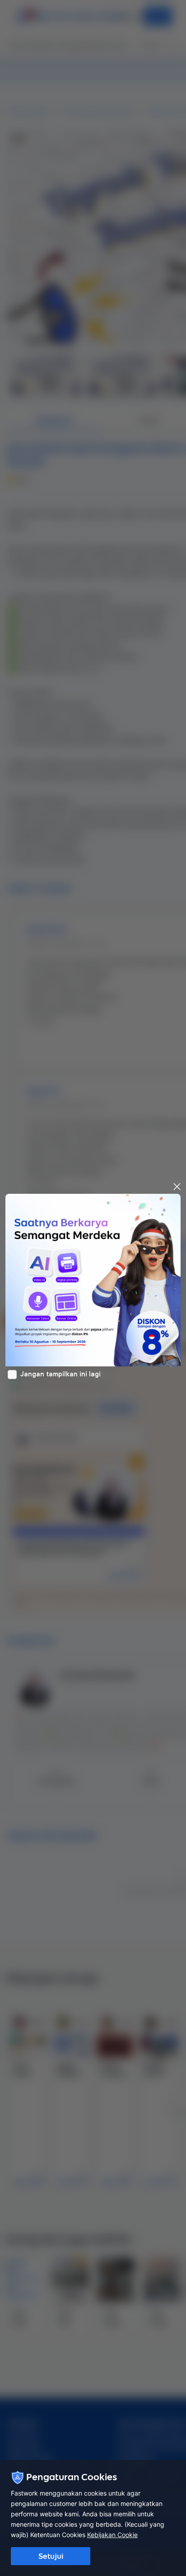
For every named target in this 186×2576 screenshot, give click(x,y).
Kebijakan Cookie (112, 2535)
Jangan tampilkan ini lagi (60, 1374)
